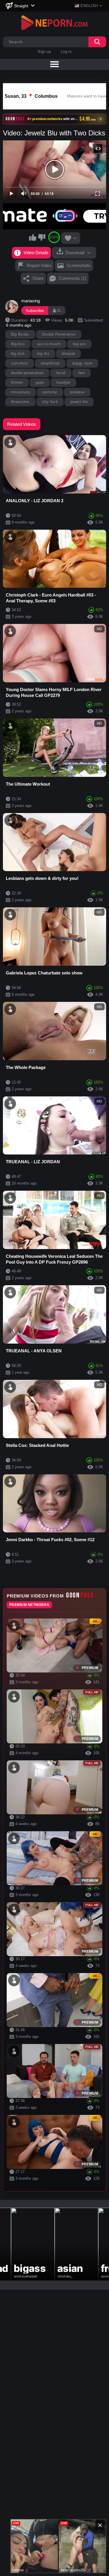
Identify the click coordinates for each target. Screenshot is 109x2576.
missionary (21, 392)
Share (38, 278)
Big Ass (18, 344)
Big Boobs (20, 334)
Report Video (39, 265)
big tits (43, 354)
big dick (18, 354)
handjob (63, 382)
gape (40, 382)
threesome (20, 402)
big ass (79, 344)
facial (61, 373)
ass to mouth (49, 344)
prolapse (77, 392)
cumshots (20, 363)
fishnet (17, 382)
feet (82, 373)
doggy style (82, 363)
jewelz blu (79, 402)
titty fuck (50, 402)
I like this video (33, 237)
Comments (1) (73, 278)
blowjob (68, 354)
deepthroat (50, 363)
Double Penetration (59, 334)
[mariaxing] (12, 307)
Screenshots (79, 265)
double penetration (27, 373)
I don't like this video (42, 237)
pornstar (50, 392)
